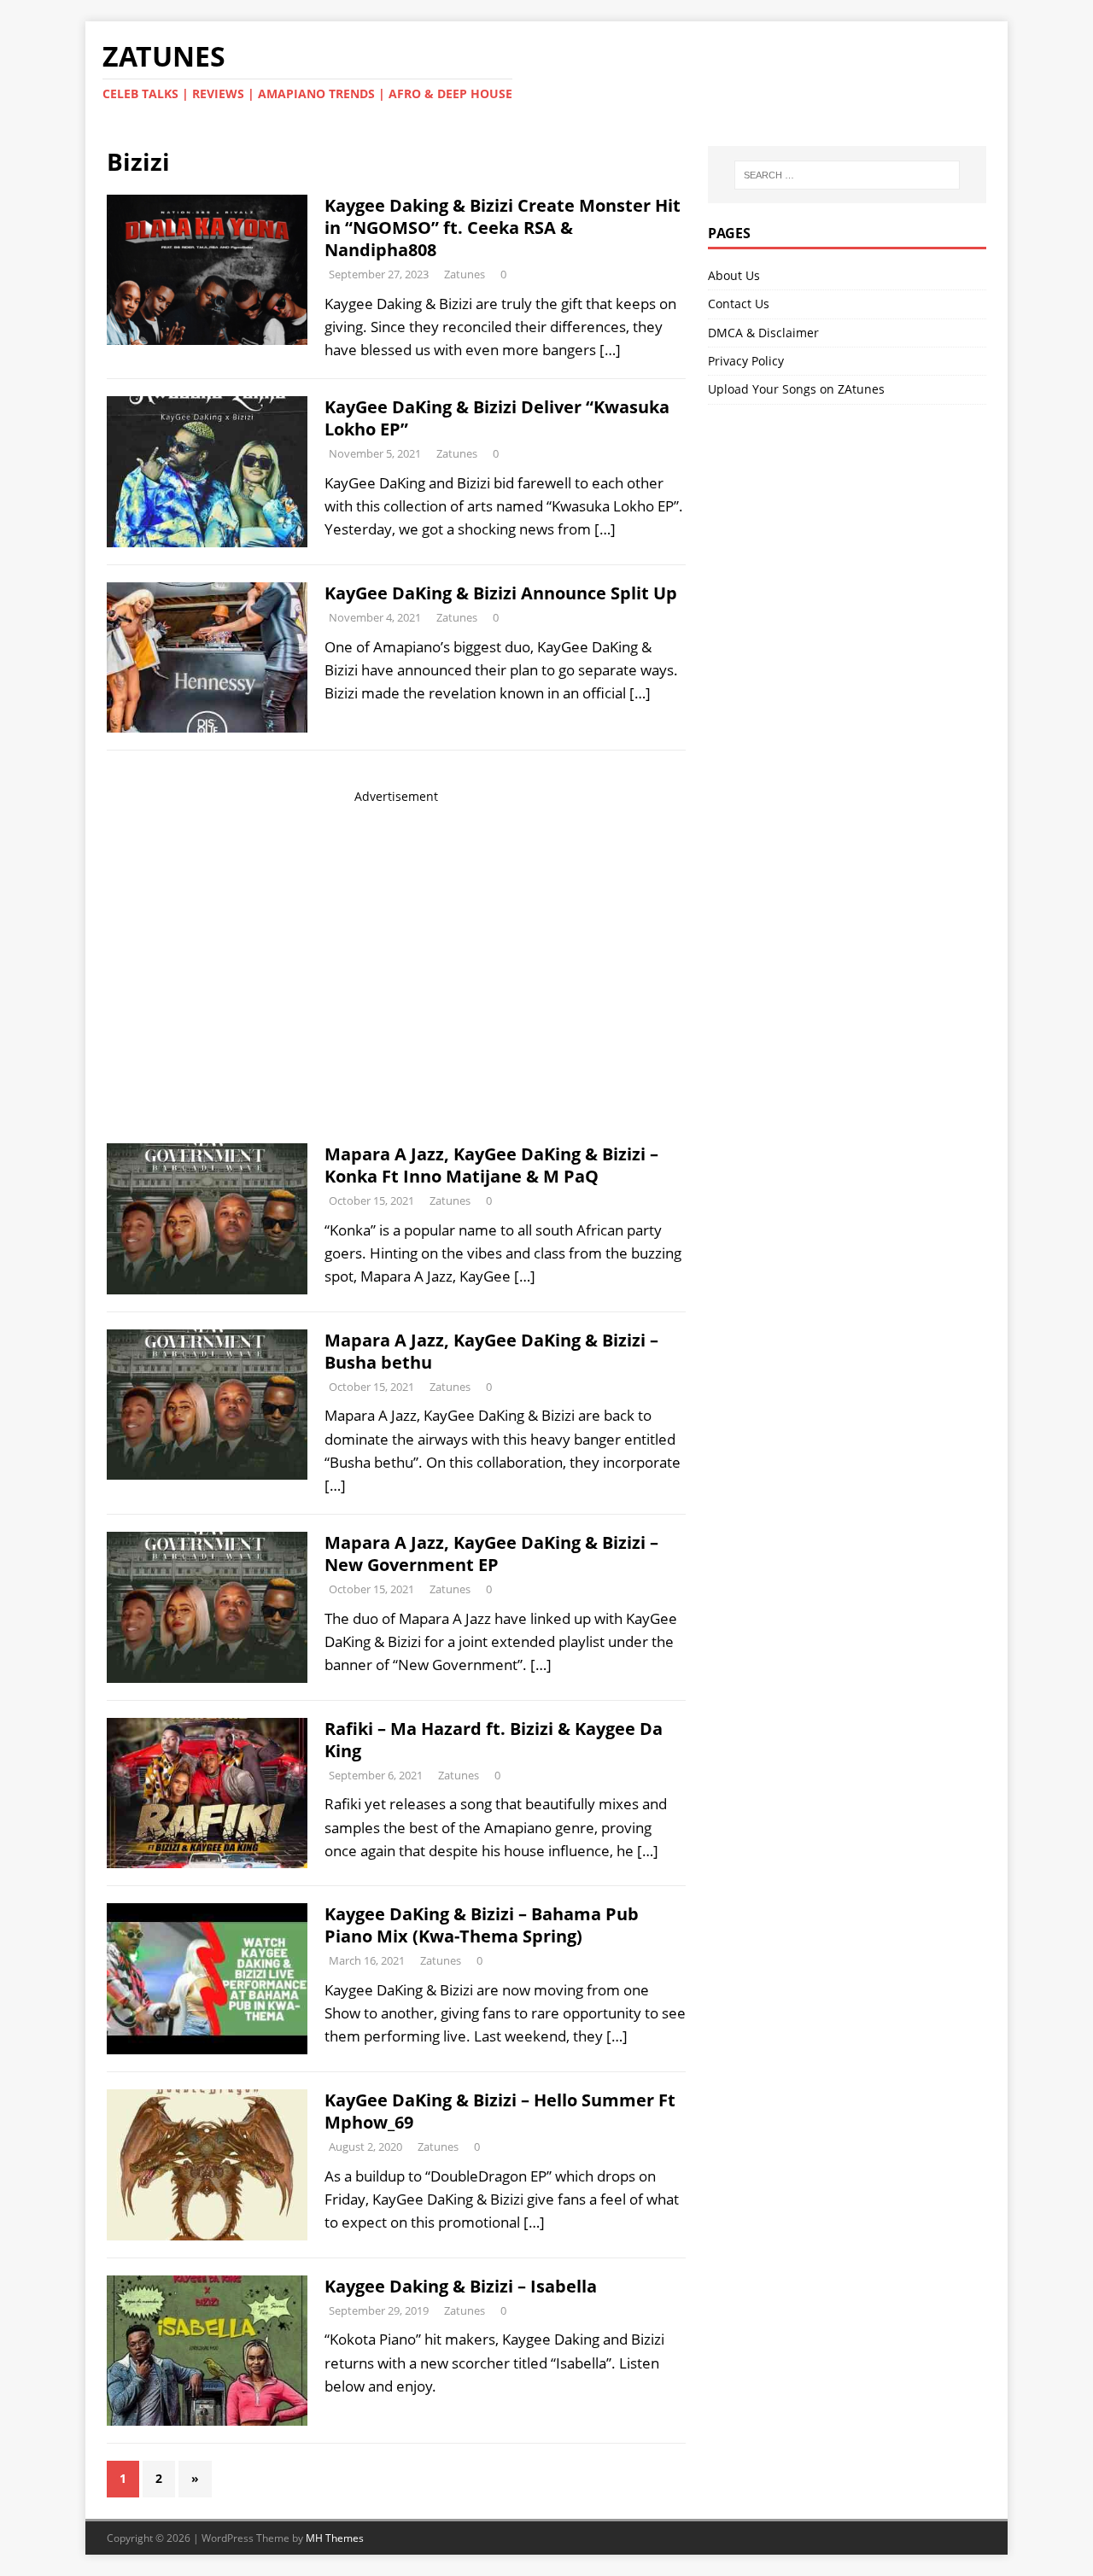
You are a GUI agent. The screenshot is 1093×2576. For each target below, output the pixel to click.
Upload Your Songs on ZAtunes (796, 389)
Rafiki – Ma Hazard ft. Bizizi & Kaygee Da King (494, 1740)
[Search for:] (847, 175)
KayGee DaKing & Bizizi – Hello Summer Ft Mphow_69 (500, 2111)
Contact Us (739, 304)
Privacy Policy (746, 361)
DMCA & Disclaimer (763, 333)
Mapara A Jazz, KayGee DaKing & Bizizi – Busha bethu (491, 1351)
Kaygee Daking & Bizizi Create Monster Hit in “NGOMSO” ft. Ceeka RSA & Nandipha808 (503, 228)
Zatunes (465, 274)
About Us (734, 275)
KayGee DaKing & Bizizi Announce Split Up (501, 593)
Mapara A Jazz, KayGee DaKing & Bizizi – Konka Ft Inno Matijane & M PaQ (491, 1165)
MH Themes (335, 2538)
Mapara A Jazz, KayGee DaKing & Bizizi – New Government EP (491, 1554)
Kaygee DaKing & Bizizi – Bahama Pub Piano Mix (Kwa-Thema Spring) (482, 1925)
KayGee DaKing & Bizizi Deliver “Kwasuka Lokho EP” (497, 418)
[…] (610, 350)
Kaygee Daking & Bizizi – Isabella (461, 2286)
